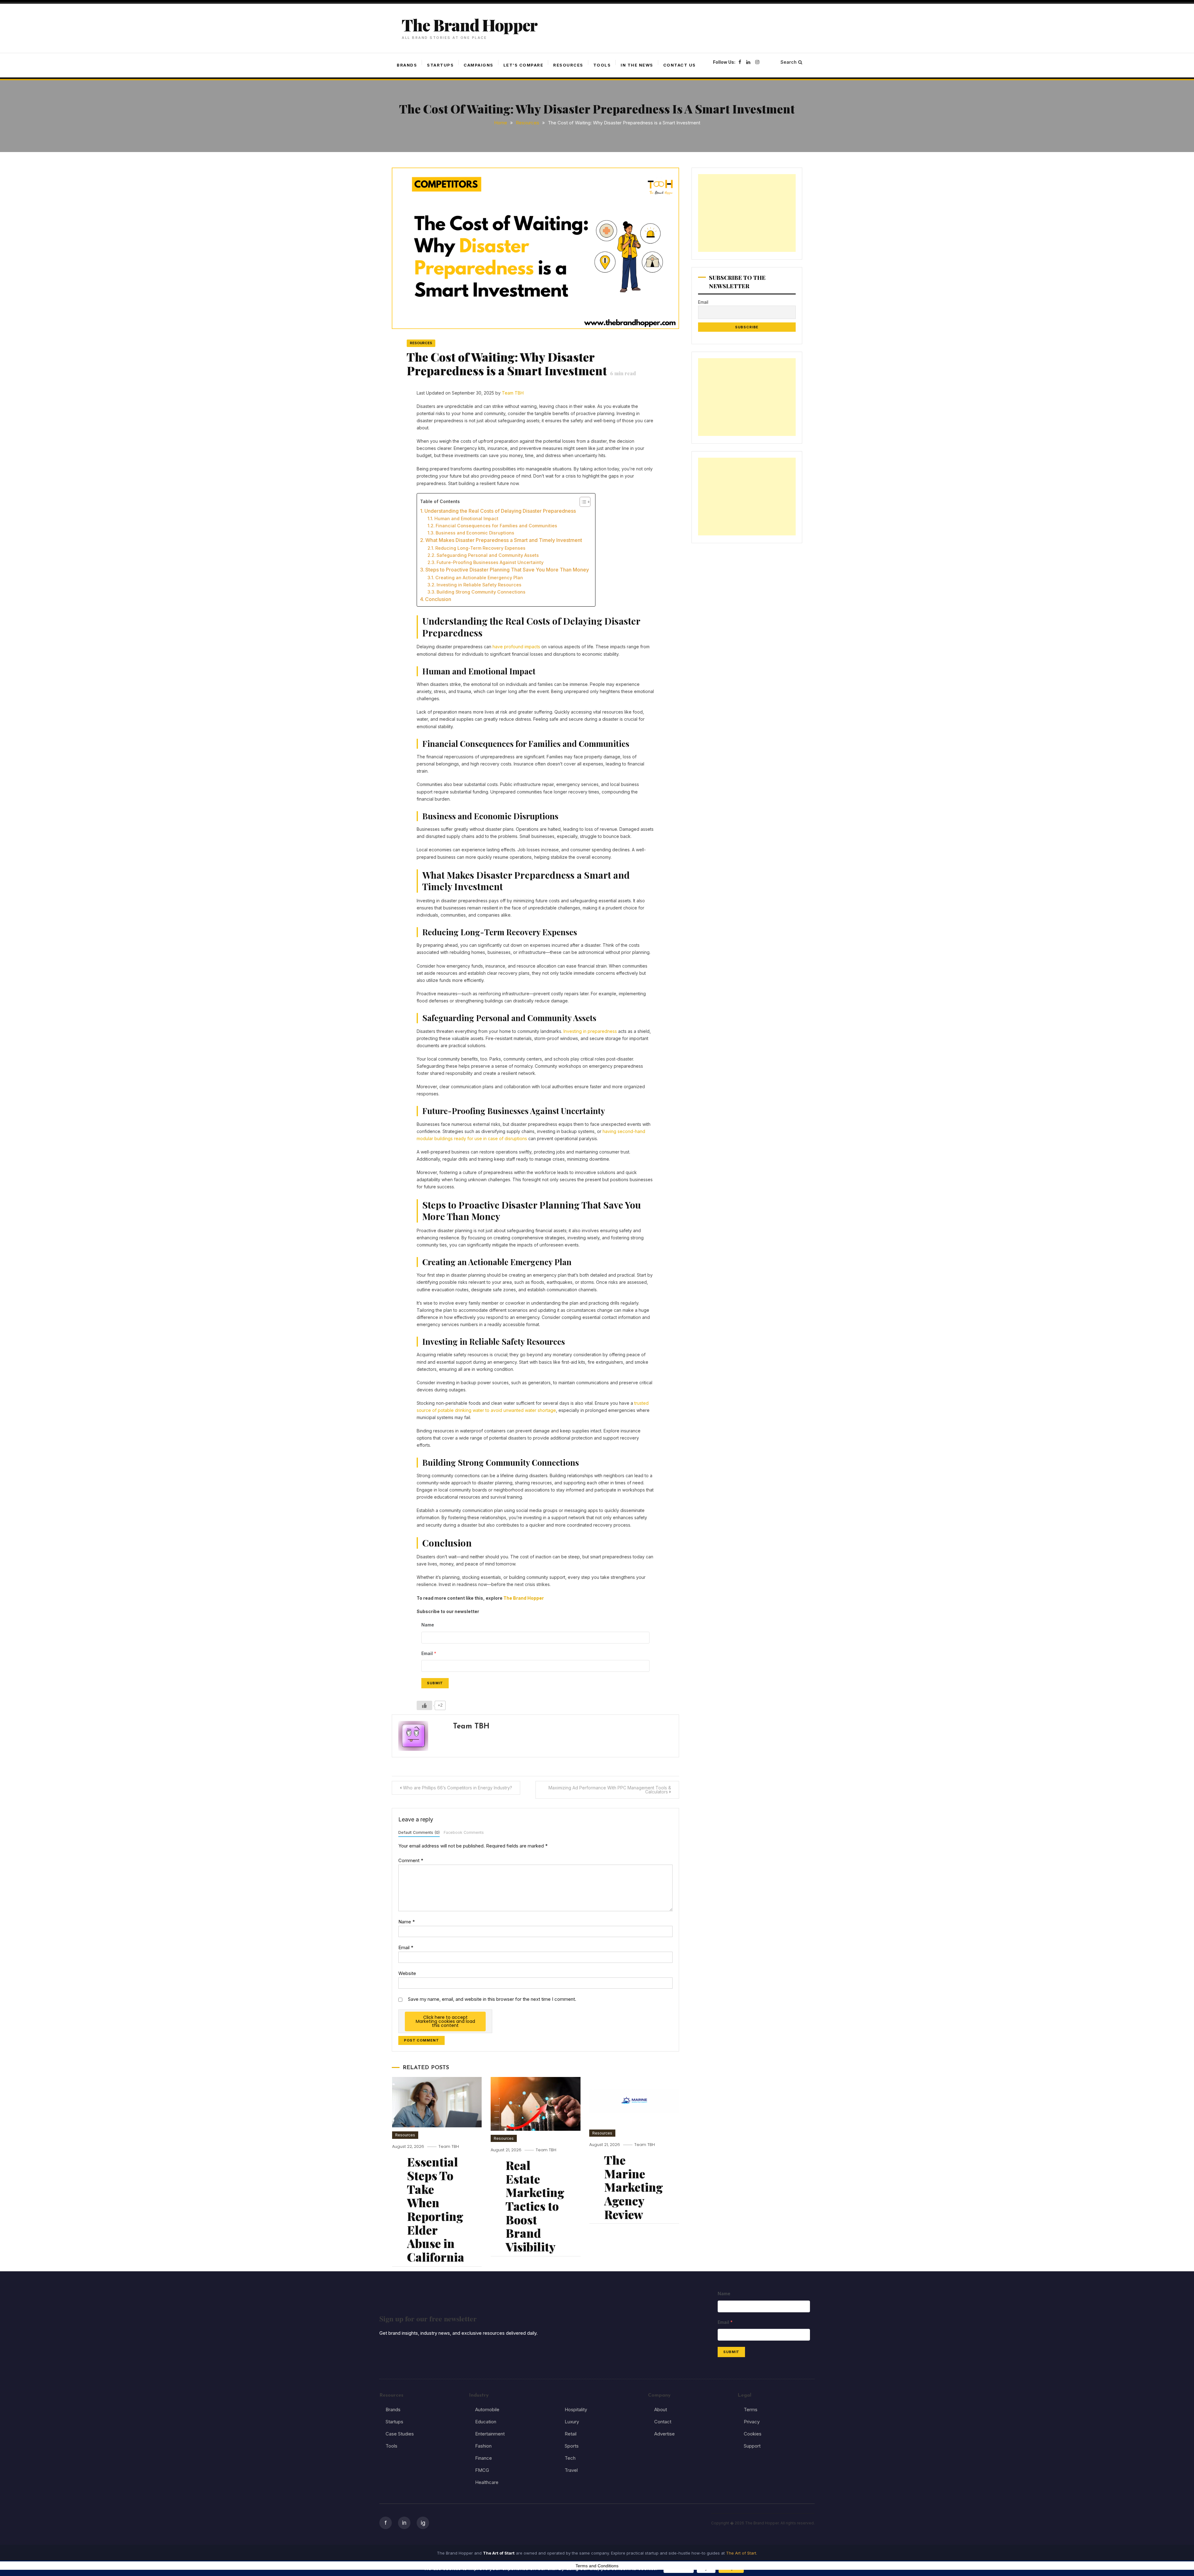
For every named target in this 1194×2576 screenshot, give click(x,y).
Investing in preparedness (590, 1031)
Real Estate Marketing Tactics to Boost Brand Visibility (535, 2206)
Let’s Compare (523, 65)
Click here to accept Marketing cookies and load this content (445, 2021)
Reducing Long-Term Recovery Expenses (480, 548)
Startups (440, 65)
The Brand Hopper (470, 25)
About (661, 2410)
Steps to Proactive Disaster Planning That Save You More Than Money (507, 570)
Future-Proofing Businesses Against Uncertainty (490, 562)
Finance (484, 2458)
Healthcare (487, 2482)
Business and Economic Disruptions (475, 533)
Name (407, 1922)
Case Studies (400, 2434)
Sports (572, 2446)
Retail (571, 2434)
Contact (663, 2422)
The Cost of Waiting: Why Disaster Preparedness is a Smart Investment (521, 364)
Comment (411, 1860)
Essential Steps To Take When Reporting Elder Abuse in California (436, 2209)
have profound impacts (516, 647)
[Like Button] (424, 1705)
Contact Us (680, 65)
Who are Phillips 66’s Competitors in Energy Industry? (458, 1788)
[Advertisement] (747, 213)
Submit (435, 1683)
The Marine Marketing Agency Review (634, 2187)
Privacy (752, 2422)
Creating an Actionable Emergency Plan (479, 578)
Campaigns (479, 65)
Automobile (487, 2410)
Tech (570, 2458)
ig (423, 2523)
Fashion (483, 2446)
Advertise (664, 2434)
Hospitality (576, 2410)
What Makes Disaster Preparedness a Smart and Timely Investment (504, 540)
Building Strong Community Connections (481, 592)
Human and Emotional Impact (466, 518)
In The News (637, 65)
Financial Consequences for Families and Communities (496, 526)
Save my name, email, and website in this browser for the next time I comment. (492, 1999)
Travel (571, 2470)
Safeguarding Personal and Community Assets (488, 555)
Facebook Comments (464, 1832)
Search (789, 62)
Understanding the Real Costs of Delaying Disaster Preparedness (500, 511)
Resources (568, 65)
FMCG (482, 2470)
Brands (407, 65)
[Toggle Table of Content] (582, 502)
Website (407, 1973)
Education (486, 2422)
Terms (751, 2410)
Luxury (572, 2422)
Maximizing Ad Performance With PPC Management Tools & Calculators (610, 1790)
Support (752, 2446)
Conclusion (438, 599)
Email (406, 1947)
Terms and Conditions (597, 2566)
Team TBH (513, 393)
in (404, 2523)
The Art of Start (741, 2553)
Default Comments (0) (419, 1832)
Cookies (753, 2434)
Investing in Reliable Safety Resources (479, 585)
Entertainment (490, 2434)
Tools (602, 65)
